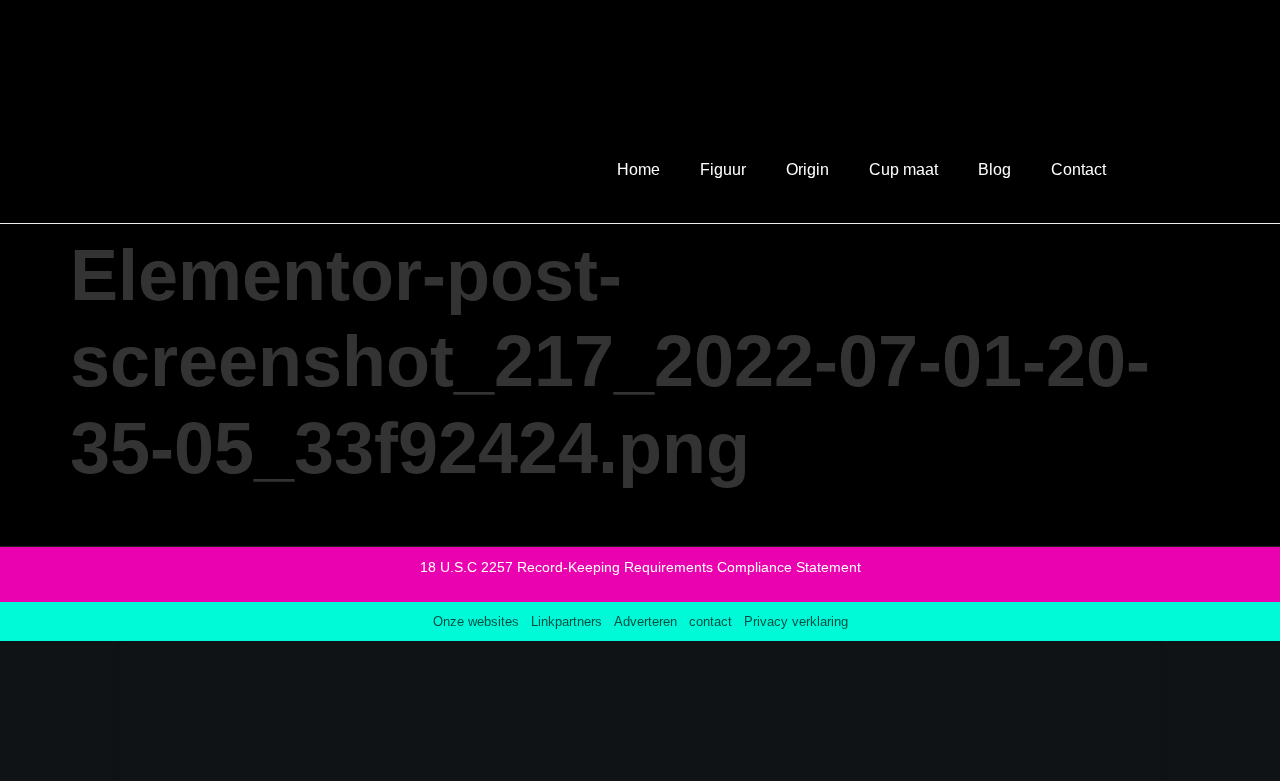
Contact (1078, 169)
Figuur (723, 169)
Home (638, 169)
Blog (994, 169)
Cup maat (903, 169)
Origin (807, 169)
